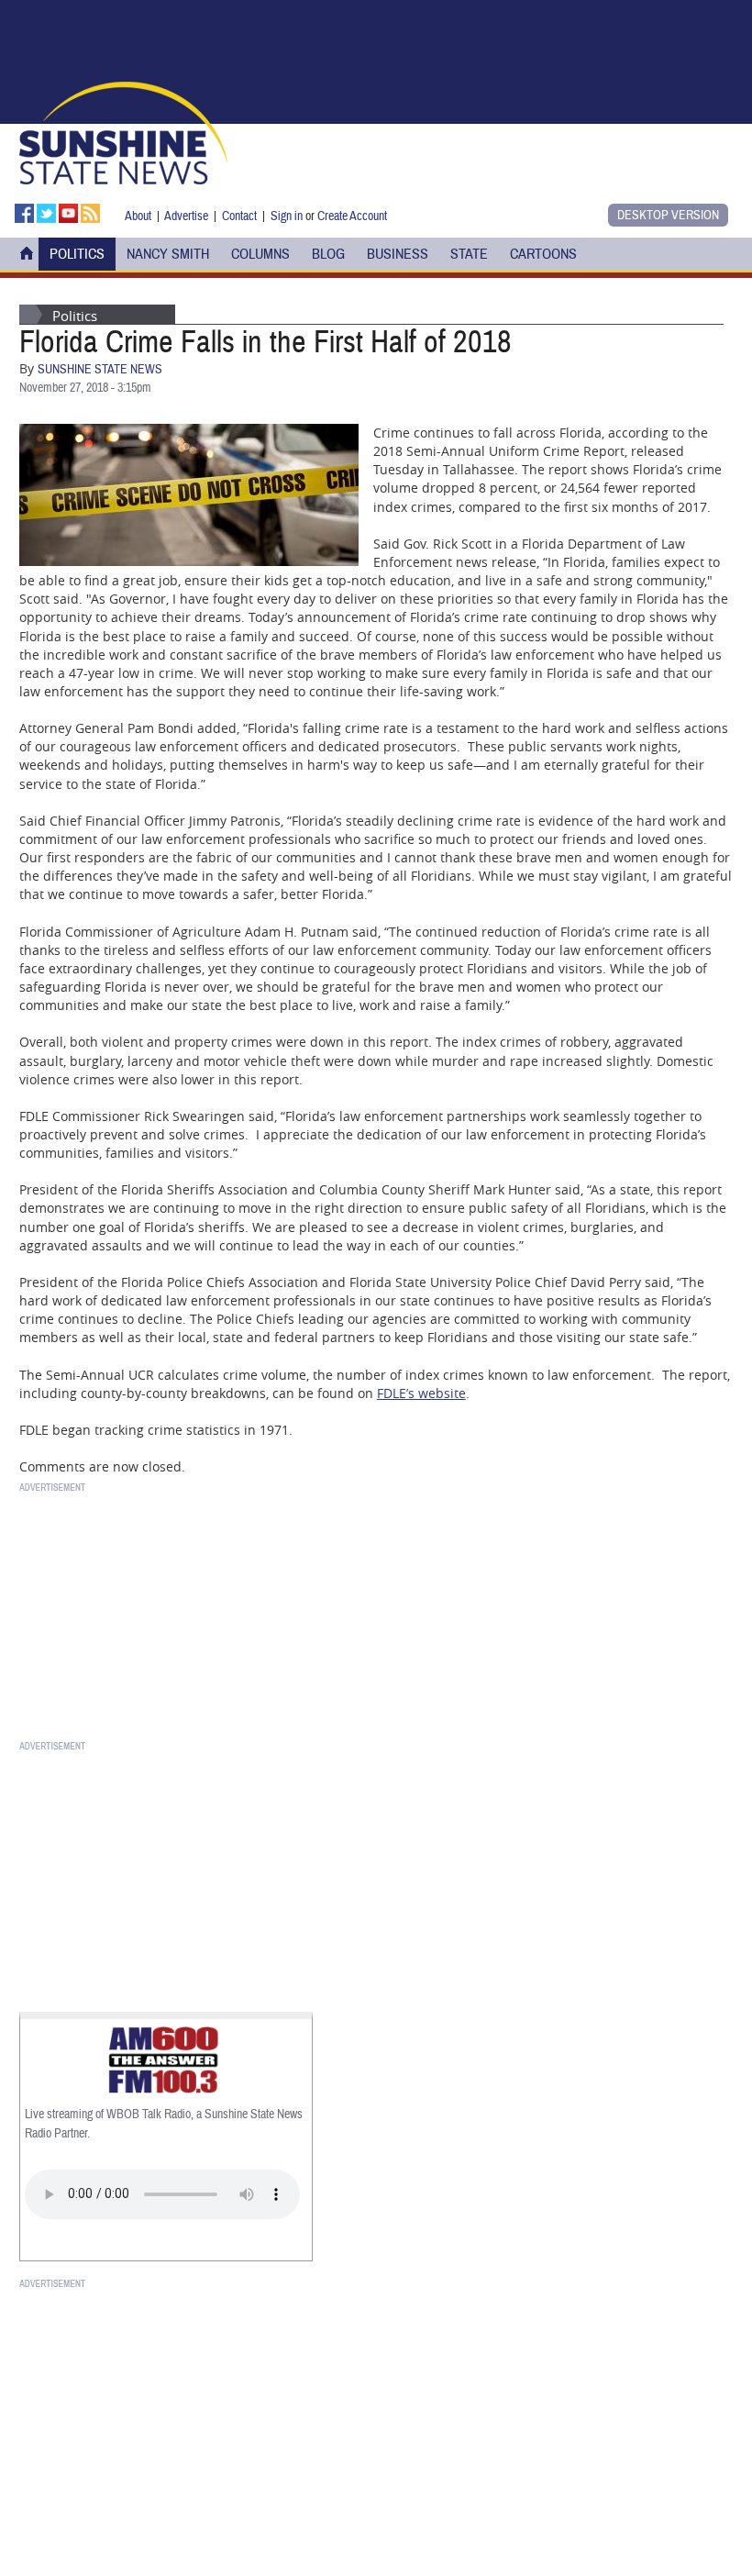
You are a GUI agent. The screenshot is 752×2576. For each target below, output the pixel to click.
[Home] (123, 131)
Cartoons (543, 254)
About (138, 216)
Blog (328, 254)
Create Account (352, 216)
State (469, 254)
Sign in (287, 216)
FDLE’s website (421, 1393)
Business (398, 254)
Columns (260, 254)
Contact (239, 216)
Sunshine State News (100, 370)
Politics (77, 254)
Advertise (186, 216)
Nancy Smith (168, 254)
